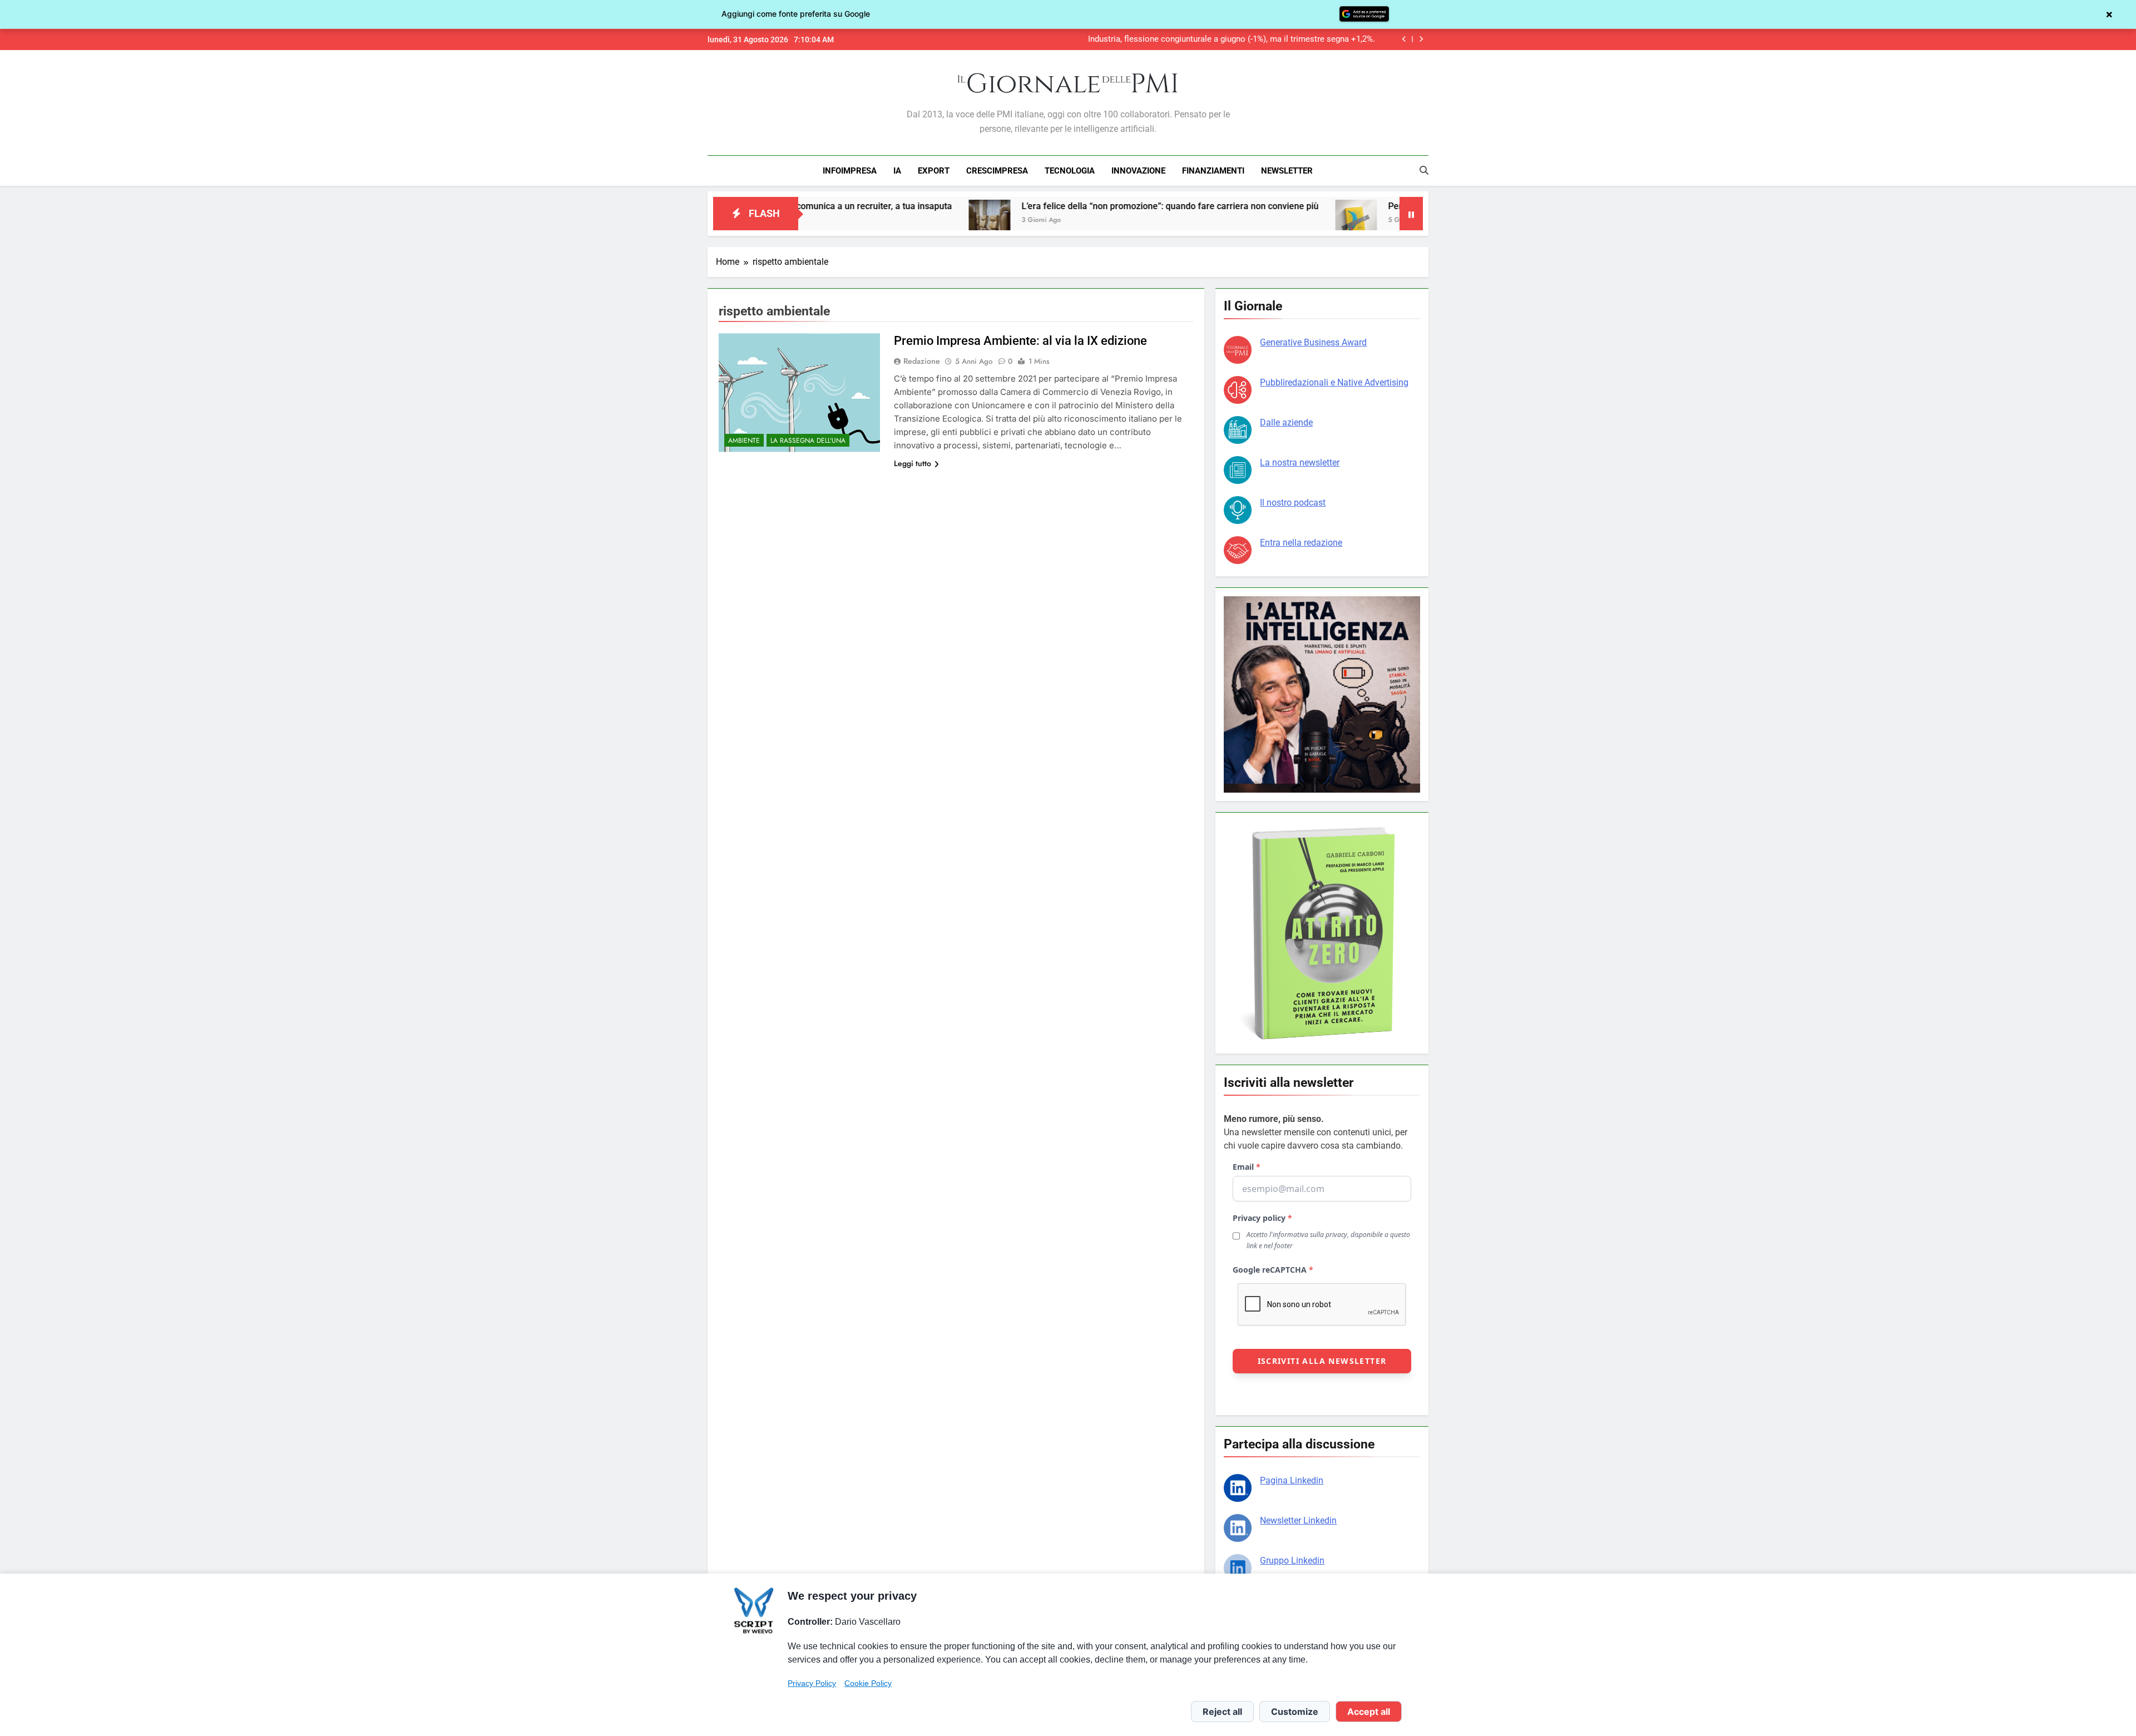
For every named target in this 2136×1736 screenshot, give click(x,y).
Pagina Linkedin (1292, 1480)
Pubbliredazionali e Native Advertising (1334, 382)
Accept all (1369, 1712)
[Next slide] (1421, 39)
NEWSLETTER (1287, 171)
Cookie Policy (868, 1683)
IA (897, 171)
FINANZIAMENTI (1213, 171)
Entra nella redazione (1301, 543)
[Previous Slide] (1404, 39)
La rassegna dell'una (808, 441)
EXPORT (934, 171)
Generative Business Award (1313, 342)
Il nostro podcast (1293, 503)
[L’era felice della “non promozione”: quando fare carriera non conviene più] (870, 221)
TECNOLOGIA (1070, 171)
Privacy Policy (812, 1683)
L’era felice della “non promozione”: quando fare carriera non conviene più (1051, 206)
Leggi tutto (913, 463)
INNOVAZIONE (1138, 171)
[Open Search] (1424, 170)
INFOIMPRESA (850, 171)
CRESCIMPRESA (997, 171)
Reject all (1222, 1712)
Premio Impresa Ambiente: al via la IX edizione (1020, 341)
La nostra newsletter (1300, 463)
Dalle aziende (1286, 422)
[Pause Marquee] (1411, 214)
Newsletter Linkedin (1298, 1520)
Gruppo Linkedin (1292, 1561)
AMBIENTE (744, 441)
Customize (1295, 1712)
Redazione (922, 361)
